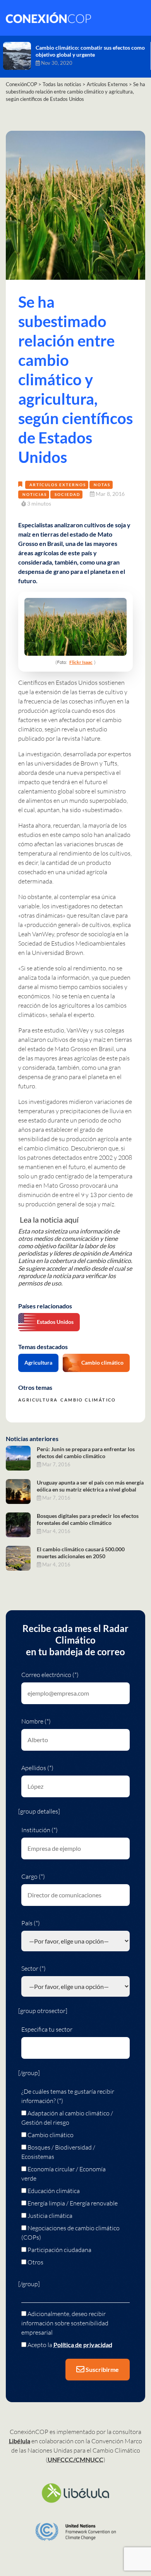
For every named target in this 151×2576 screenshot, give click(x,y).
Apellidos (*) (37, 1768)
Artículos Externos (58, 485)
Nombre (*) (36, 1721)
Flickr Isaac (81, 662)
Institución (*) (39, 1830)
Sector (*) (33, 1968)
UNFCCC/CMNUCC (75, 2459)
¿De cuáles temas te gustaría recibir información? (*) (68, 2096)
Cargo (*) (33, 1876)
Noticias (35, 494)
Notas (102, 485)
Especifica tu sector (47, 2029)
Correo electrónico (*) (50, 1675)
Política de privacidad (83, 2345)
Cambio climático (102, 1362)
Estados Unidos (55, 1322)
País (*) (31, 1923)
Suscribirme (102, 2369)
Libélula (20, 2441)
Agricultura (38, 1362)
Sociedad (67, 494)
